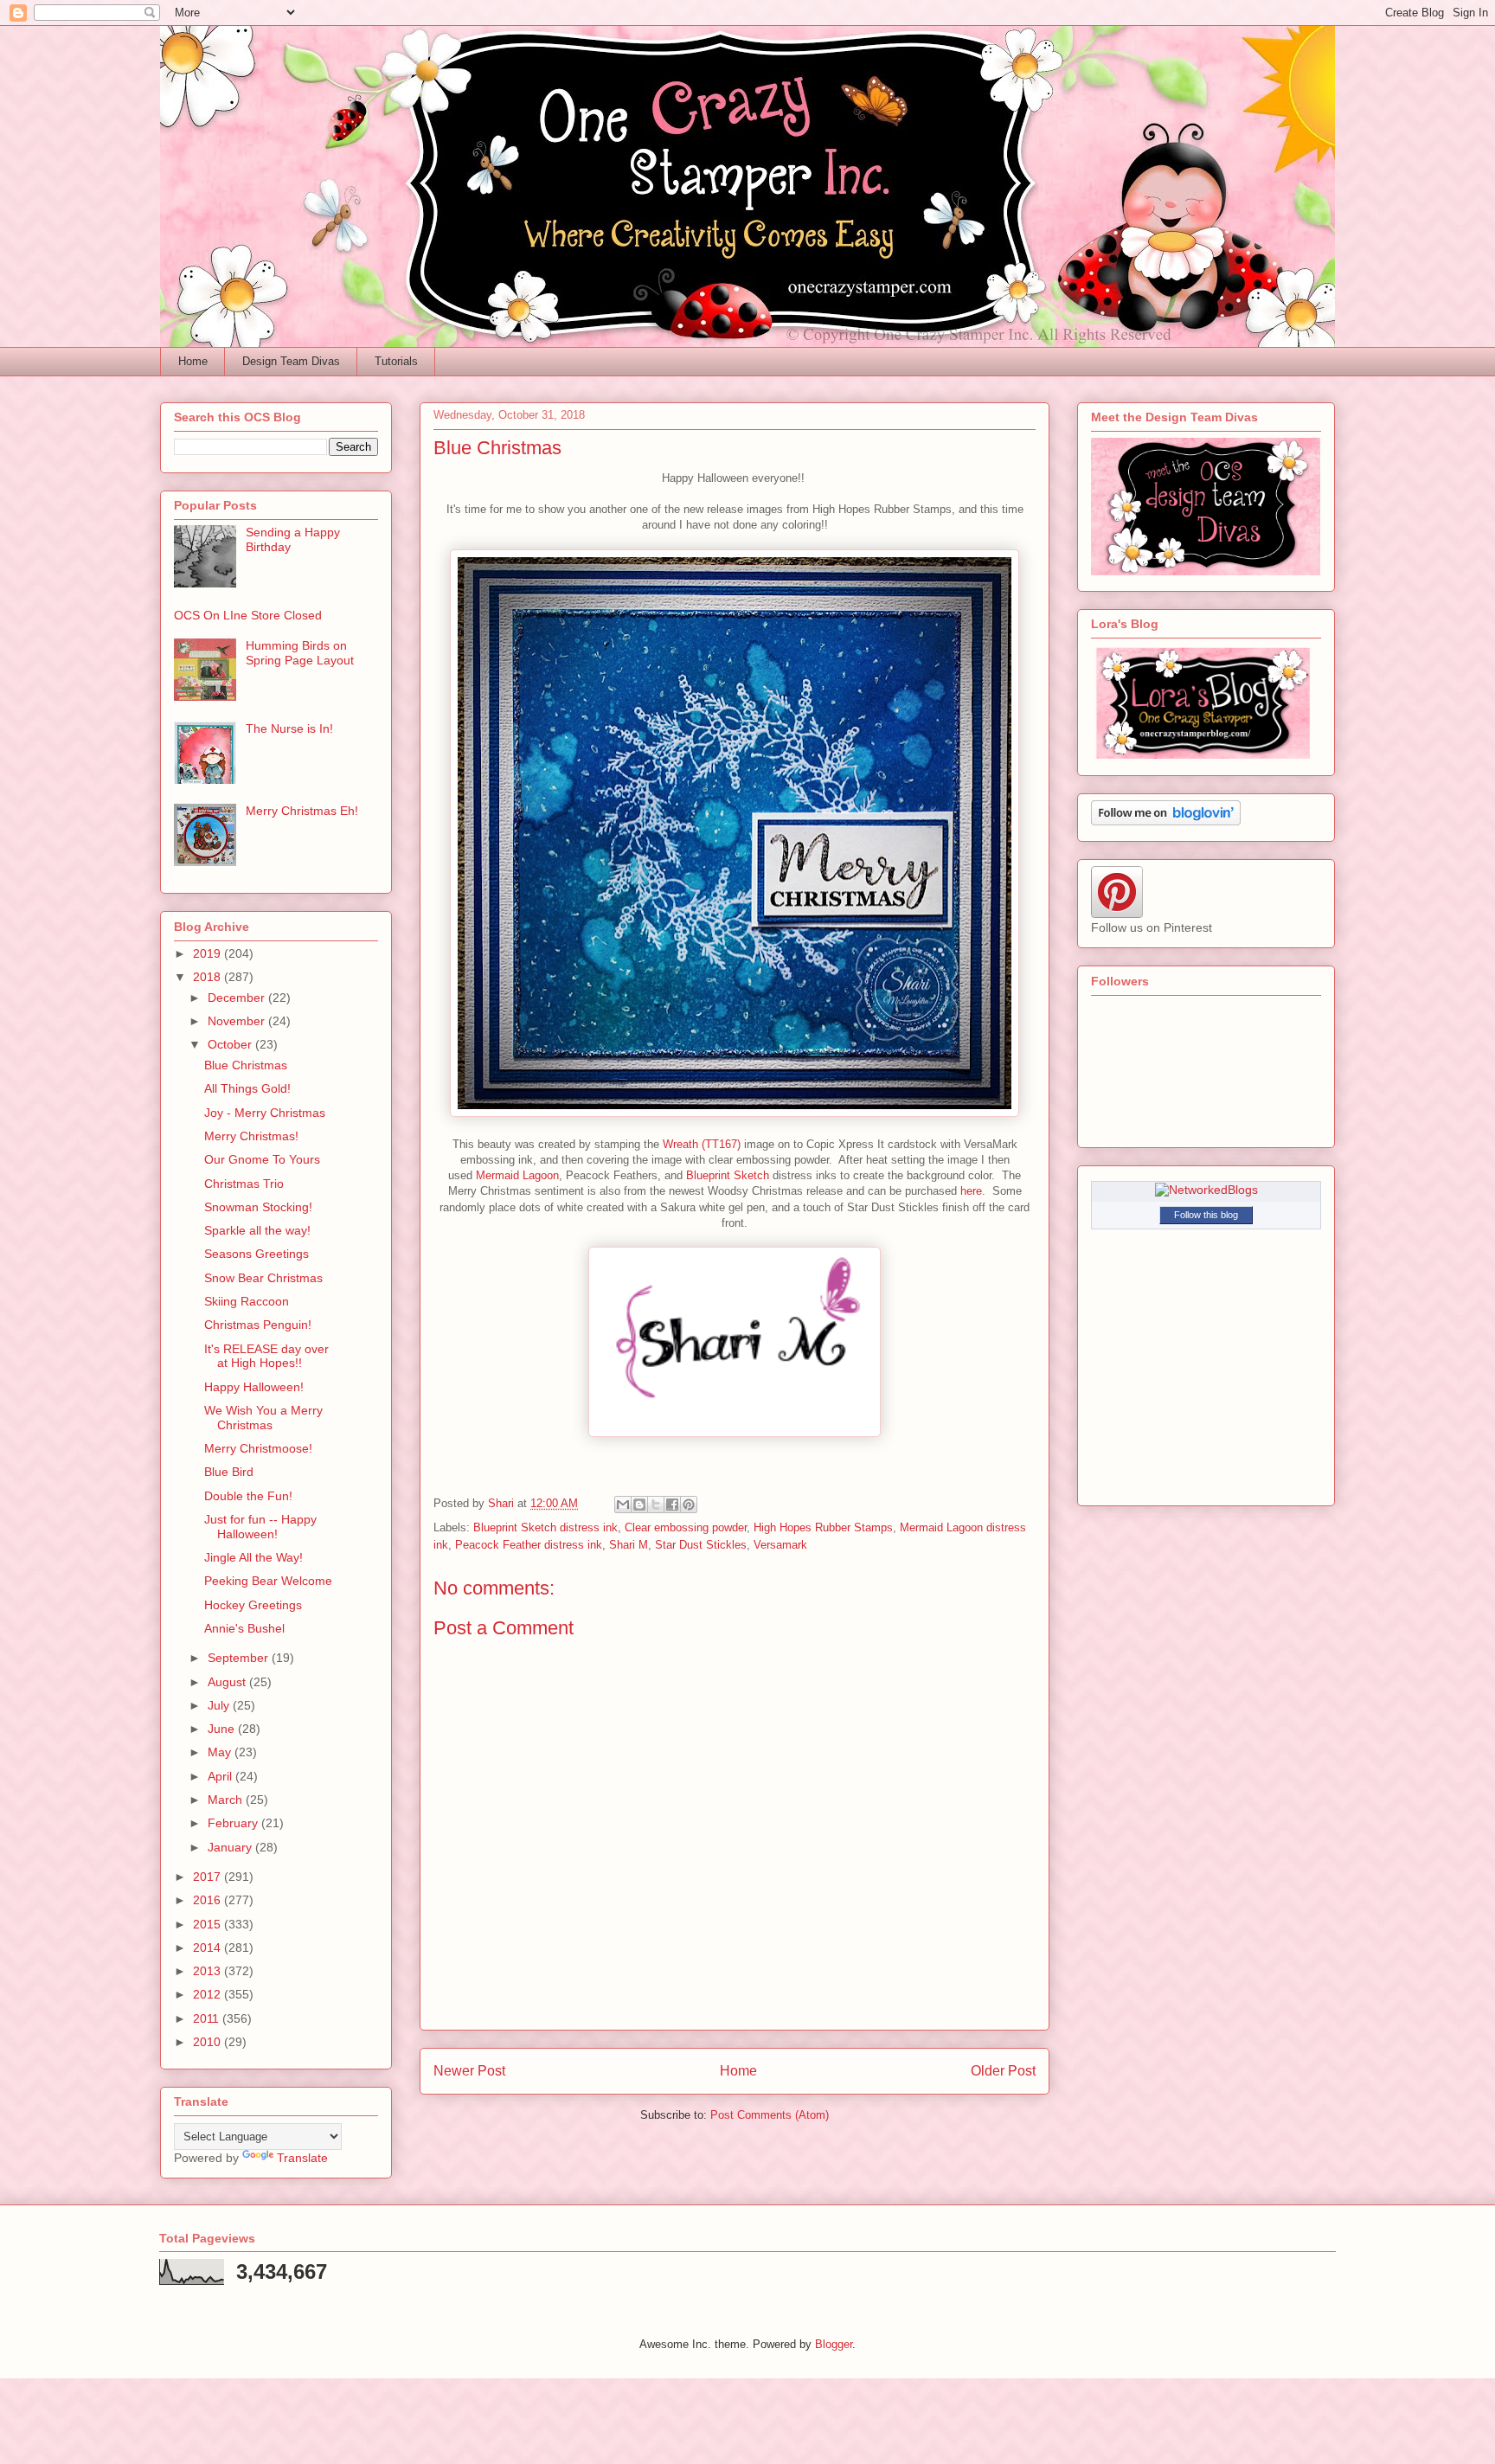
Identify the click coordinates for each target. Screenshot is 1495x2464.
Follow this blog (1206, 1215)
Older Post (1003, 2071)
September (240, 1658)
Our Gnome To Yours (262, 1159)
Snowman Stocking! (258, 1207)
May (221, 1752)
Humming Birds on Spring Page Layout (300, 653)
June (223, 1729)
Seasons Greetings (257, 1254)
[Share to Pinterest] (689, 1505)
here (971, 1191)
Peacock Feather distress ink (529, 1545)
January (231, 1847)
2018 (209, 977)
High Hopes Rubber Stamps (823, 1527)
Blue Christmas (246, 1065)
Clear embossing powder (686, 1527)
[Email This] (623, 1505)
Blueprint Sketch (728, 1175)
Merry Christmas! (251, 1136)
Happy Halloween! (254, 1387)
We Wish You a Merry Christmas (263, 1418)
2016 (209, 1900)
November (238, 1021)
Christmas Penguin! (258, 1325)
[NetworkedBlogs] (1206, 1190)
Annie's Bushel (244, 1628)
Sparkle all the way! (257, 1230)
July (220, 1705)
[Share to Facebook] (672, 1505)
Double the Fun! (248, 1496)
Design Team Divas (291, 361)
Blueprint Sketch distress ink (545, 1527)
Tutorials (396, 361)
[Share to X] (656, 1505)
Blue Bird (229, 1472)
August (228, 1682)
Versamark (780, 1545)
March (227, 1800)
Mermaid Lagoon (516, 1175)
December (238, 998)
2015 (209, 1924)
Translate (302, 2158)
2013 (209, 1971)
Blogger (834, 2344)
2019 (209, 953)
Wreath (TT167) (702, 1144)
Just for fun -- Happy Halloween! (260, 1527)
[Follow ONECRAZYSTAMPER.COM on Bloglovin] (1166, 821)
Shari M (629, 1545)
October (231, 1044)
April (221, 1776)
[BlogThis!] (639, 1505)
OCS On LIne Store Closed (248, 615)
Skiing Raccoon (247, 1301)
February (234, 1823)
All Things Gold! (247, 1088)
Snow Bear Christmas (263, 1278)
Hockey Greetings (253, 1605)
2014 (209, 1947)
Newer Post (469, 2071)
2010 (209, 2042)
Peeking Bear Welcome (268, 1581)
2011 (208, 2018)
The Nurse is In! (289, 728)
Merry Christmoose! (258, 1448)
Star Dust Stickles (701, 1545)
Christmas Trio (244, 1184)
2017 (209, 1877)
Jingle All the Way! (253, 1557)
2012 (209, 1994)
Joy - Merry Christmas (265, 1113)
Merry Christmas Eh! (302, 811)
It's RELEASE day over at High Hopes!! (266, 1356)
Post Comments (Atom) (770, 2115)
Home (193, 361)
